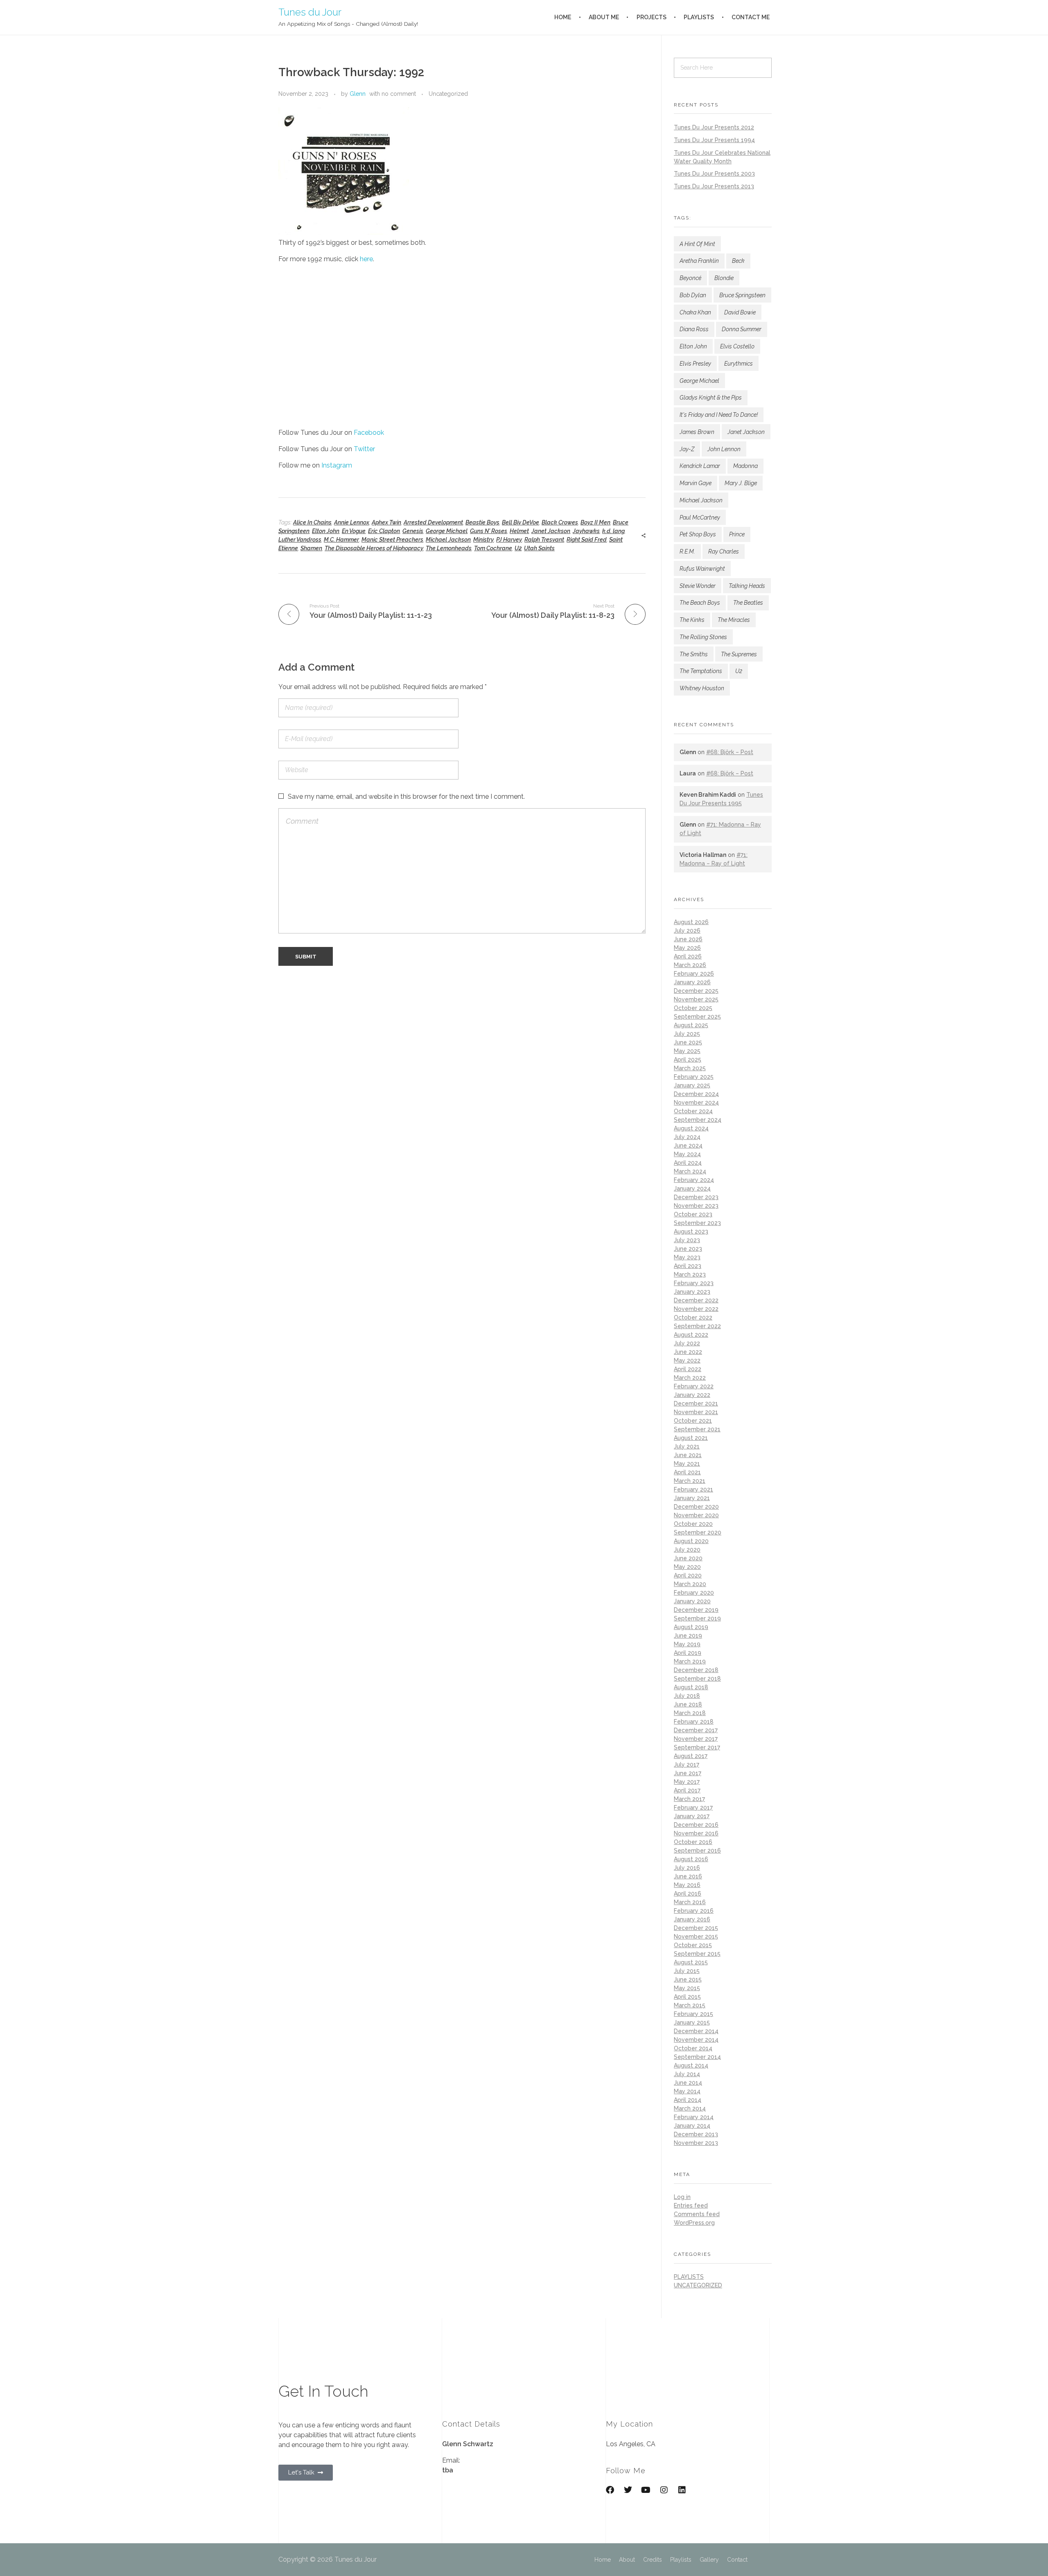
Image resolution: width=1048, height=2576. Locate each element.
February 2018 (694, 1722)
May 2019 (687, 1644)
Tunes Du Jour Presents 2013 (714, 186)
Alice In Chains (312, 522)
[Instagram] (664, 2490)
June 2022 (688, 1352)
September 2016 (697, 1851)
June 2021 (688, 1455)
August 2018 (691, 1687)
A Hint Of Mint (697, 244)
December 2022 (696, 1300)
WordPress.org (694, 2223)
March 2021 (690, 1481)
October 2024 (693, 1111)
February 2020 (694, 1593)
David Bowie (740, 312)
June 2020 (688, 1558)
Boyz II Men (595, 522)
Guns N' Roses (489, 531)
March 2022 (690, 1378)
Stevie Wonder (698, 586)
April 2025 (688, 1060)
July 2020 (687, 1550)
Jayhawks (586, 531)
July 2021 (687, 1446)
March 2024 (690, 1171)
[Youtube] (646, 2490)
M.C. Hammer (341, 540)
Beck (738, 261)
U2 (518, 548)
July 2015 (687, 1971)
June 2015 (688, 1979)
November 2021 (696, 1412)
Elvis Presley (695, 364)
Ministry (483, 540)
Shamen (311, 548)
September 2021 (697, 1429)
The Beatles (748, 603)
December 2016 (696, 1825)
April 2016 (688, 1894)
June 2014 (688, 2083)
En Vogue (354, 531)
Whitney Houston (702, 688)
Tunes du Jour (310, 12)
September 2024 (698, 1120)
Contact (737, 2560)
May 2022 (687, 1360)
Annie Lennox (352, 522)
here (366, 259)
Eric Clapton (384, 531)
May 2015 (687, 1988)
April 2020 (688, 1575)
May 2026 (687, 948)
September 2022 (697, 1326)
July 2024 (687, 1137)
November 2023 (696, 1206)
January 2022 (692, 1395)
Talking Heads (747, 586)
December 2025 (696, 991)
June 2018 (688, 1704)
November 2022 (696, 1309)
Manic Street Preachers (392, 540)
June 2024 (688, 1146)
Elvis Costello (737, 346)
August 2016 (691, 1859)
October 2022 (693, 1317)
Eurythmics (739, 364)
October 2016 (693, 1842)
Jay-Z (687, 449)
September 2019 (697, 1618)
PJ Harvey (509, 540)
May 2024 (687, 1154)
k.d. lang (613, 531)
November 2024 (696, 1103)
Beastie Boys (482, 522)
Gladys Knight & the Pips (711, 398)
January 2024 (692, 1189)
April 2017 (687, 1790)
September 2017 (697, 1747)
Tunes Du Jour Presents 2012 (714, 127)
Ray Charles (724, 551)
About (627, 2560)
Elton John (326, 531)
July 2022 (687, 1343)
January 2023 (692, 1292)
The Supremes (739, 654)
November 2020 (696, 1515)
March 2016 (690, 1902)
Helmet (519, 531)
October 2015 (693, 1945)
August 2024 (691, 1128)
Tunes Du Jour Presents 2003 (714, 174)
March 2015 (690, 2005)
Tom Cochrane (493, 548)
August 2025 (691, 1025)
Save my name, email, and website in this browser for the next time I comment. (406, 797)
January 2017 (692, 1816)
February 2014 (694, 2117)
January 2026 (692, 982)
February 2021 (693, 1489)
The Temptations (701, 671)
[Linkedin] (682, 2490)
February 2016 (694, 1911)
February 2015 (693, 2014)
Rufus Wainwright (702, 569)
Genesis (413, 531)
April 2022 (688, 1369)
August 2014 (691, 2065)
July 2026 (687, 931)
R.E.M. (687, 551)
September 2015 (697, 1954)
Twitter (364, 449)
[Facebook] (610, 2490)
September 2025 (697, 1017)
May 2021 (687, 1464)
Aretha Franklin (699, 261)
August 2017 (691, 1756)
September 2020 (698, 1532)
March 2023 (690, 1274)
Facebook (369, 433)
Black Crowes (560, 522)
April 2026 (688, 956)
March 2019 (690, 1661)
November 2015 (696, 1937)
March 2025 (690, 1068)
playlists (689, 2277)
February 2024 (694, 1180)
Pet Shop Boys (698, 534)
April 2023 (688, 1266)
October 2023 (693, 1214)
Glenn (358, 94)
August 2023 (691, 1232)
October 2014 (693, 2048)
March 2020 (690, 1584)
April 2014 (688, 2100)
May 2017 (687, 1782)
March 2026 (690, 965)
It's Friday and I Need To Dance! (719, 415)
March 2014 (690, 2108)
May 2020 (687, 1567)
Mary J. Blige (741, 483)
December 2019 (696, 1610)
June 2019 (688, 1636)
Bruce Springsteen (742, 295)
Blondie (724, 278)
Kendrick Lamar (700, 466)
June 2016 (688, 1876)
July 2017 (687, 1765)
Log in (682, 2197)
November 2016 (696, 1833)
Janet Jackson (551, 531)
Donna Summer (742, 329)
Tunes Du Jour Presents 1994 (714, 140)
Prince (737, 534)
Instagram (337, 465)
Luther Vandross (300, 540)
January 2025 (692, 1085)
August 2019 (691, 1627)
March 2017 (689, 1799)
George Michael (447, 531)
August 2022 (691, 1335)
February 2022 (694, 1386)
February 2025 (694, 1077)
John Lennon (724, 449)
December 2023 (696, 1197)
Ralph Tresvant (544, 540)
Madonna (745, 466)
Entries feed (691, 2205)
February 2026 (694, 974)
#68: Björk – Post (730, 752)
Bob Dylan (693, 295)
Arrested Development (433, 522)
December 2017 (696, 1730)
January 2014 (692, 2126)
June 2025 (688, 1042)
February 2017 (693, 1808)
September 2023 (697, 1223)
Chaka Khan (695, 312)
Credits (653, 2560)
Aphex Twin (386, 522)
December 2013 (696, 2134)
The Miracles (734, 620)
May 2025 (687, 1051)
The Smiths (694, 654)
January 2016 (692, 1919)
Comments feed (697, 2214)
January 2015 (692, 2022)
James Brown (697, 432)
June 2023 (688, 1249)
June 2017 (688, 1773)
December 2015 (696, 1928)
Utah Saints (539, 548)
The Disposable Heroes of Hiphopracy (374, 548)
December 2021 (696, 1403)
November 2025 (696, 999)
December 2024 (696, 1094)
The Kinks (692, 620)
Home (603, 2560)
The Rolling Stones (703, 637)
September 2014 (697, 2057)
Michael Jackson (448, 540)
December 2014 (696, 2031)
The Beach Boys (700, 603)
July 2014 (687, 2074)
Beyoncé (690, 278)
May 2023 (687, 1257)
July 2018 (687, 1696)
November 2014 (696, 2040)
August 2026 (691, 922)
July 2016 (687, 1868)
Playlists (681, 2560)
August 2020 (691, 1541)
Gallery (709, 2560)
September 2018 (697, 1679)
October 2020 (693, 1524)
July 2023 (687, 1240)
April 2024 (688, 1163)
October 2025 (693, 1008)
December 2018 (696, 1670)
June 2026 (688, 939)
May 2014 (687, 2091)
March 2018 (690, 1713)
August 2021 (691, 1438)
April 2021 (687, 1472)
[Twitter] (628, 2490)
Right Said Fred (587, 540)
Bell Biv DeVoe (521, 522)
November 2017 (696, 1739)
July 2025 (687, 1034)
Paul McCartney (700, 517)
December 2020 (696, 1507)
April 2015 (687, 1997)
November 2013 (696, 2143)
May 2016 (687, 1885)
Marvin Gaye (696, 483)
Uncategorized (448, 94)
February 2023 (694, 1283)
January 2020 (692, 1601)
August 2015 (691, 1962)
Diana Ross (694, 329)
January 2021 (692, 1498)
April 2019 (688, 1653)
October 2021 (693, 1421)
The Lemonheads (449, 548)
